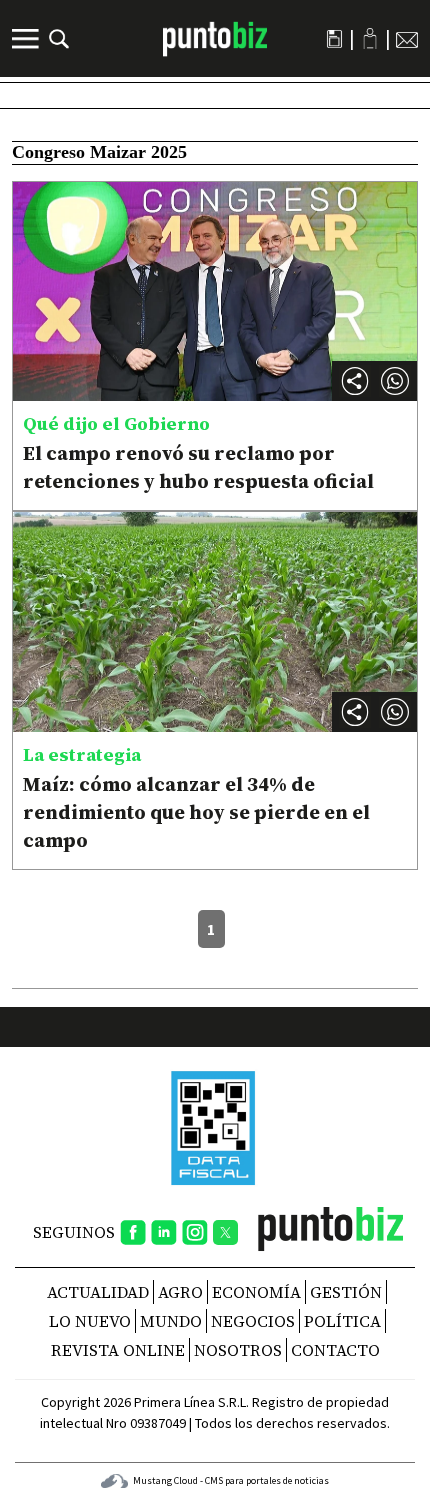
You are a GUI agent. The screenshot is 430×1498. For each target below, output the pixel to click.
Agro (180, 1292)
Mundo (171, 1321)
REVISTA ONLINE (118, 1350)
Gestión (346, 1292)
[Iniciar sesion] (370, 38)
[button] (395, 381)
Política (342, 1321)
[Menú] (28, 39)
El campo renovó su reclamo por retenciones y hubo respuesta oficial (198, 467)
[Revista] (334, 39)
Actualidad (98, 1292)
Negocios (253, 1321)
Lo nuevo (90, 1321)
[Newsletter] (407, 39)
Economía (256, 1292)
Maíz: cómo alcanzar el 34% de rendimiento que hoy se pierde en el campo (196, 812)
